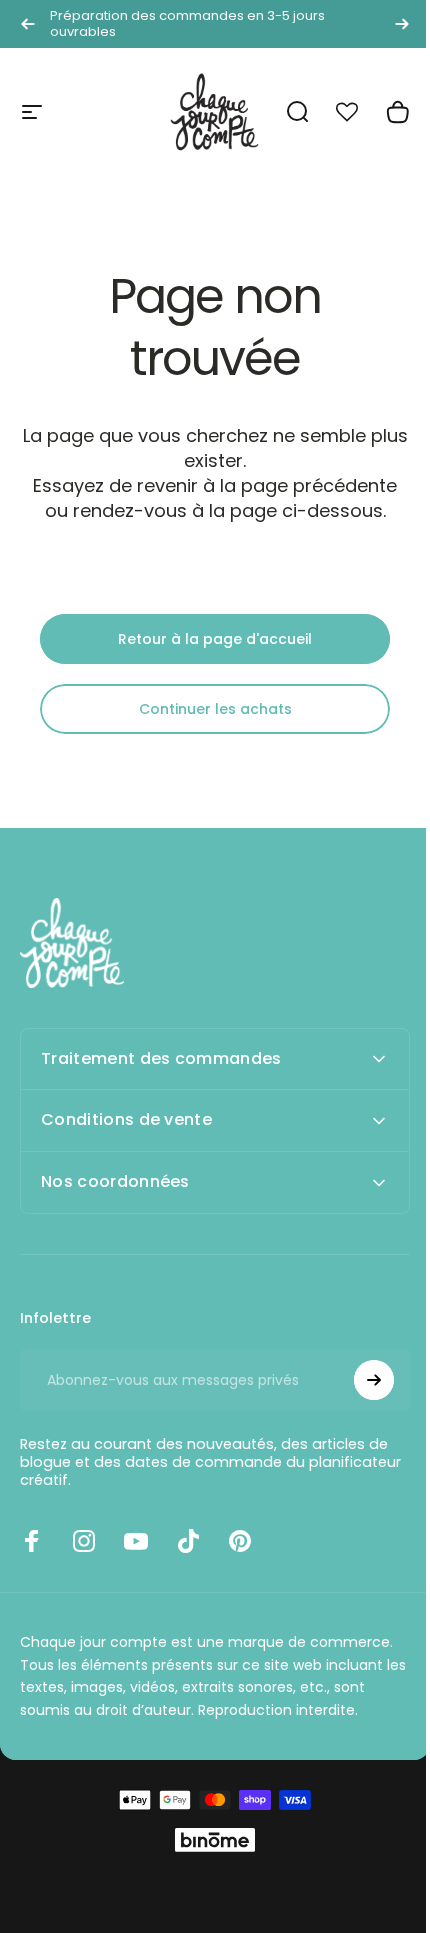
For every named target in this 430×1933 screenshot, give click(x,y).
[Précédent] (28, 24)
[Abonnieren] (359, 1380)
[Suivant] (402, 24)
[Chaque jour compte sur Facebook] (32, 1541)
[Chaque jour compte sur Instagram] (84, 1541)
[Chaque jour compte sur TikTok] (188, 1541)
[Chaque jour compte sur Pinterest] (240, 1541)
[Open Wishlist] (358, 112)
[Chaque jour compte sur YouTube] (136, 1541)
